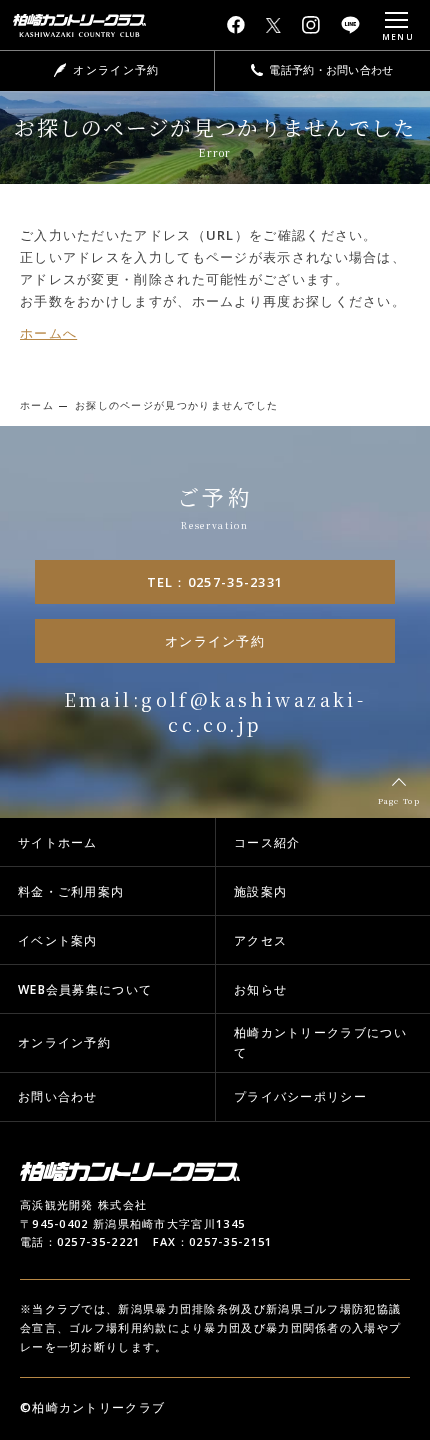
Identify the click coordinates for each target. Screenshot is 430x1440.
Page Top (399, 800)
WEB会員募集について (85, 989)
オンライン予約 (215, 641)
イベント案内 (58, 940)
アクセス (260, 940)
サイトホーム (58, 842)
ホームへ (48, 333)
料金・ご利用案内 (71, 891)
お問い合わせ (58, 1096)
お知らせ (260, 989)
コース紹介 (267, 842)
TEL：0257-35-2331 (215, 582)
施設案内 (260, 891)
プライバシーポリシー (300, 1096)
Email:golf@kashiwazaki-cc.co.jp (215, 711)
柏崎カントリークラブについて (320, 1042)
